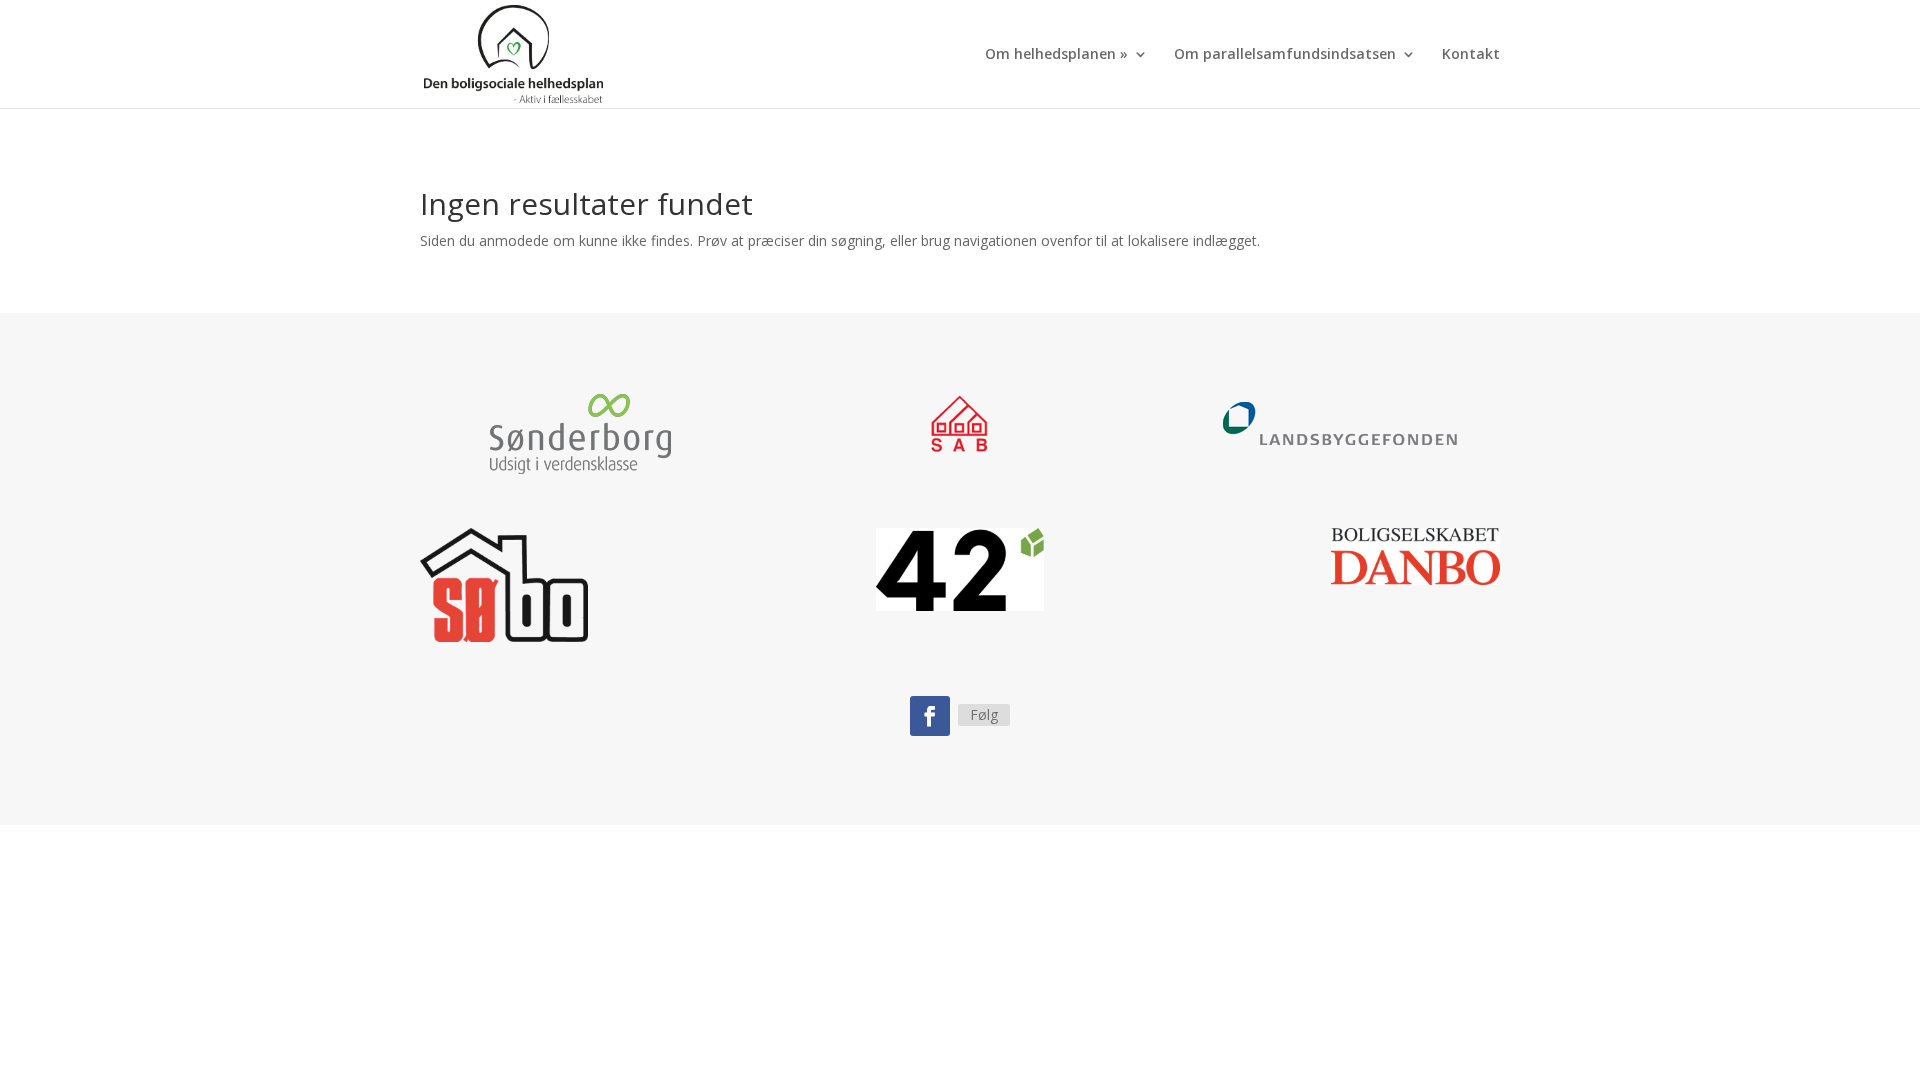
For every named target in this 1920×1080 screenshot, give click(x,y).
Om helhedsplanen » (1056, 55)
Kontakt (1471, 55)
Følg (984, 714)
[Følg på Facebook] (930, 716)
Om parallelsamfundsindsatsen (1285, 55)
